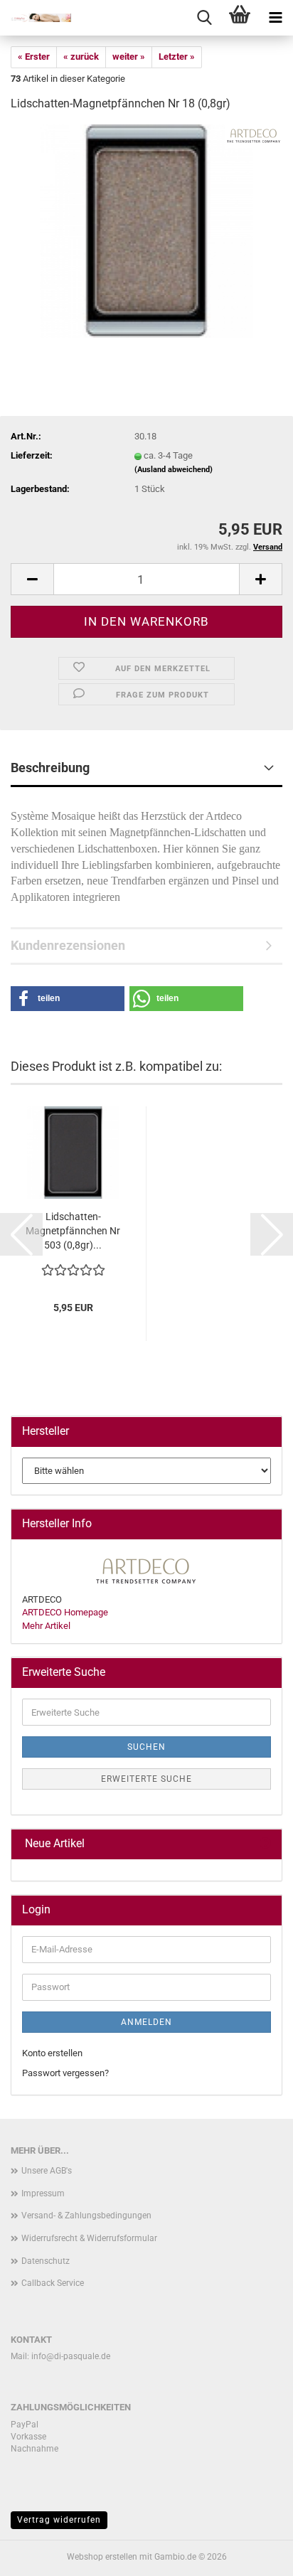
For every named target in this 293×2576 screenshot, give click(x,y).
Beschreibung (50, 768)
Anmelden (146, 2022)
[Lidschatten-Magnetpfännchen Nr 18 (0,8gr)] (146, 231)
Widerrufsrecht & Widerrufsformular (89, 2238)
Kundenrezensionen (68, 945)
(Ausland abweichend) (174, 470)
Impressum (43, 2193)
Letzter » (177, 57)
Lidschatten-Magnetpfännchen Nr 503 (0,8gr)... (73, 1231)
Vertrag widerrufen (59, 2520)
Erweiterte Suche (146, 1779)
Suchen (146, 1747)
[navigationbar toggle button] (275, 18)
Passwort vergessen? (65, 2073)
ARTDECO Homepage (65, 1612)
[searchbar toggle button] (204, 18)
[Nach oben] (254, 2555)
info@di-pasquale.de (71, 2356)
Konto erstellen (52, 2053)
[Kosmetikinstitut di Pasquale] (36, 18)
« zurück (81, 57)
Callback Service (53, 2283)
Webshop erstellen (102, 2557)
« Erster (34, 57)
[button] (32, 579)
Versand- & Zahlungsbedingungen (86, 2216)
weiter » (129, 57)
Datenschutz (46, 2261)
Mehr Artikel (46, 1626)
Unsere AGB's (47, 2171)
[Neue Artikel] (265, 1844)
